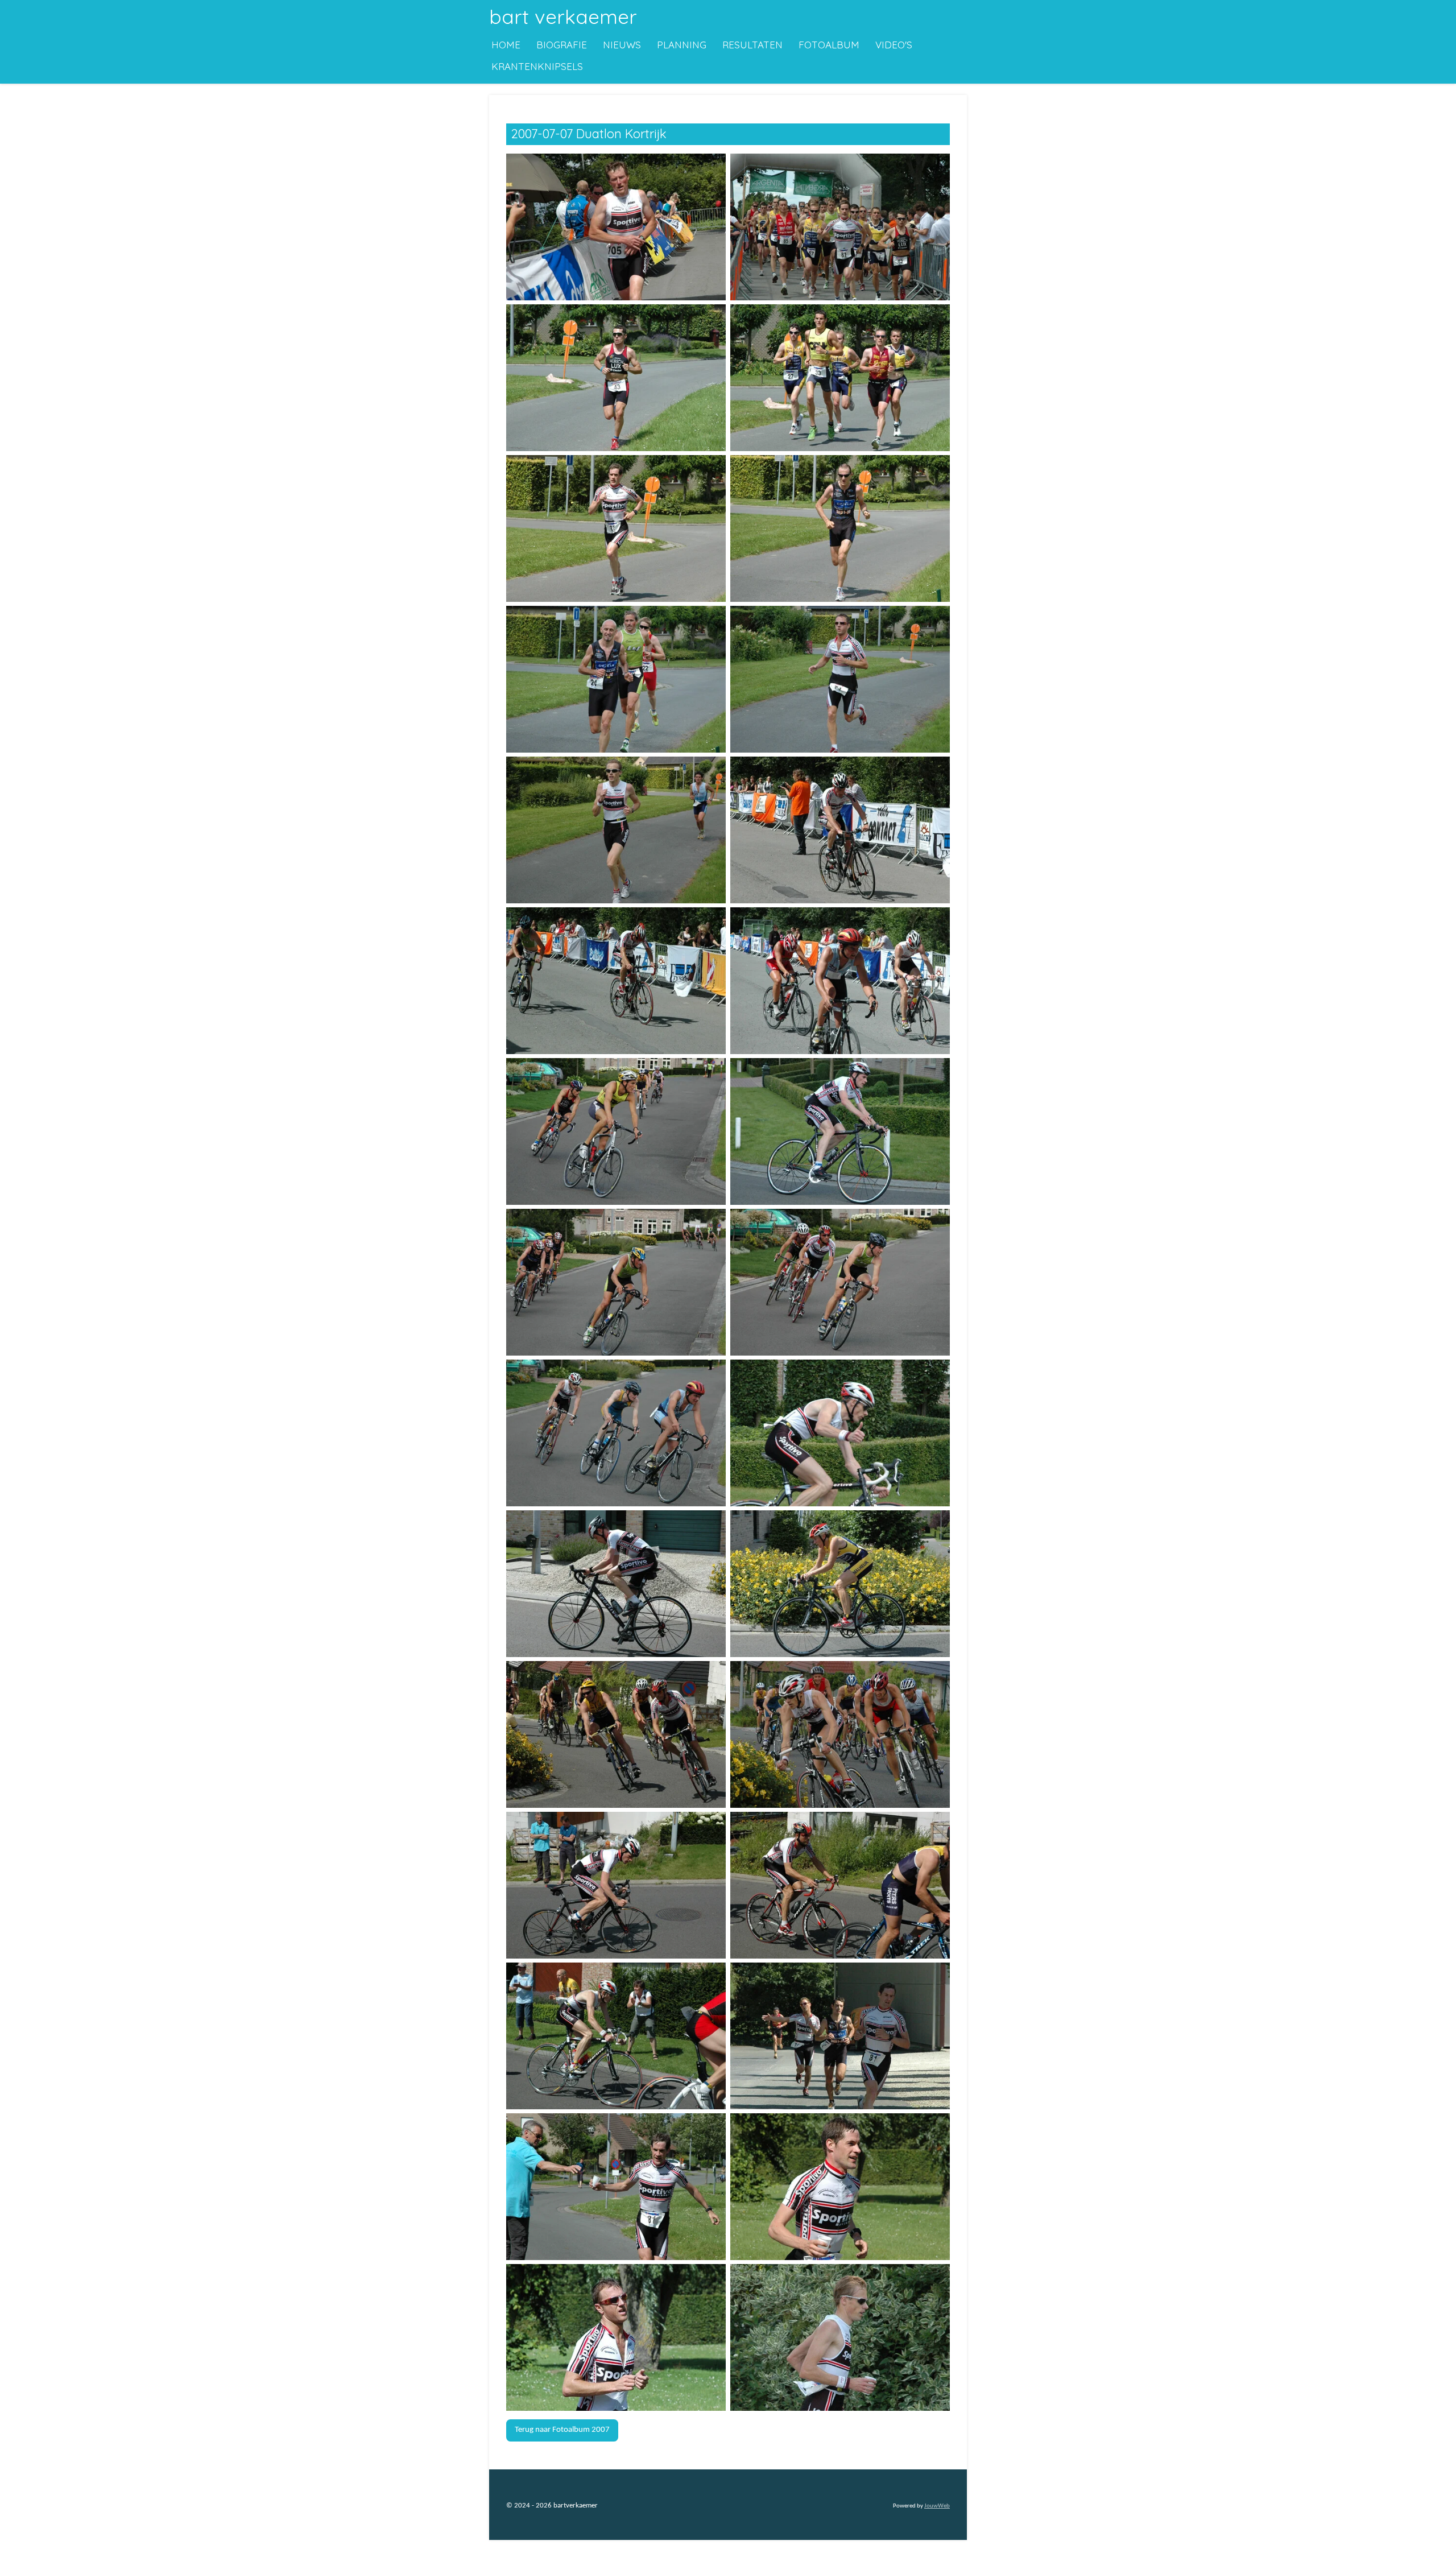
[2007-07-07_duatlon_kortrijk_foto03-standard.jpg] (616, 377)
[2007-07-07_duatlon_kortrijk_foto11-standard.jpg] (616, 980)
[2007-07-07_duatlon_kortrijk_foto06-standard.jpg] (840, 528)
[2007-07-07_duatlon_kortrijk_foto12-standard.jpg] (840, 980)
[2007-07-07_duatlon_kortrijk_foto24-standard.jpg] (840, 1885)
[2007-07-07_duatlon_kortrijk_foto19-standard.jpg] (616, 1583)
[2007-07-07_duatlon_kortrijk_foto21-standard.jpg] (616, 1734)
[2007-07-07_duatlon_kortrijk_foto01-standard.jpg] (616, 227)
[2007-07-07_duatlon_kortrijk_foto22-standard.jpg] (840, 1734)
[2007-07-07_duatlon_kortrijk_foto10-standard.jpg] (840, 830)
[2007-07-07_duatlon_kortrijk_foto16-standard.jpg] (840, 1282)
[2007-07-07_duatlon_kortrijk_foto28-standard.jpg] (840, 2186)
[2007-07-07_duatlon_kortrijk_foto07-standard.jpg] (616, 679)
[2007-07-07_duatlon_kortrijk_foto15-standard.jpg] (616, 1282)
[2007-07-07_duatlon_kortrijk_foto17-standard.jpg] (616, 1433)
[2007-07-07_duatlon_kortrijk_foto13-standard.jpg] (616, 1131)
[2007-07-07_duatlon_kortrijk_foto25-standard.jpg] (616, 2036)
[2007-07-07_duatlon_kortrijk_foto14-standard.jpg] (840, 1131)
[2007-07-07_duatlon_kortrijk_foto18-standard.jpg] (840, 1433)
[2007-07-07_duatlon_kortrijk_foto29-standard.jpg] (616, 2337)
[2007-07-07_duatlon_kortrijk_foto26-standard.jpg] (840, 2036)
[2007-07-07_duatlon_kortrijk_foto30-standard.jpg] (840, 2337)
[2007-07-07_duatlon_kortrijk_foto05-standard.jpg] (616, 528)
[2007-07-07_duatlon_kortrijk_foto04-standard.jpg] (840, 377)
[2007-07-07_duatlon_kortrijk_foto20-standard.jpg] (840, 1583)
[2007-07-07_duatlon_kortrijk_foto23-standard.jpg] (616, 1885)
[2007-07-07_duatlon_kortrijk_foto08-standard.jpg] (840, 679)
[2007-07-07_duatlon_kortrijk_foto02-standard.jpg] (840, 227)
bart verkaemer (563, 16)
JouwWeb (937, 2506)
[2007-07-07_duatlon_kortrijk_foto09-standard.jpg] (616, 830)
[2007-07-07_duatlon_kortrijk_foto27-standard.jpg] (616, 2186)
